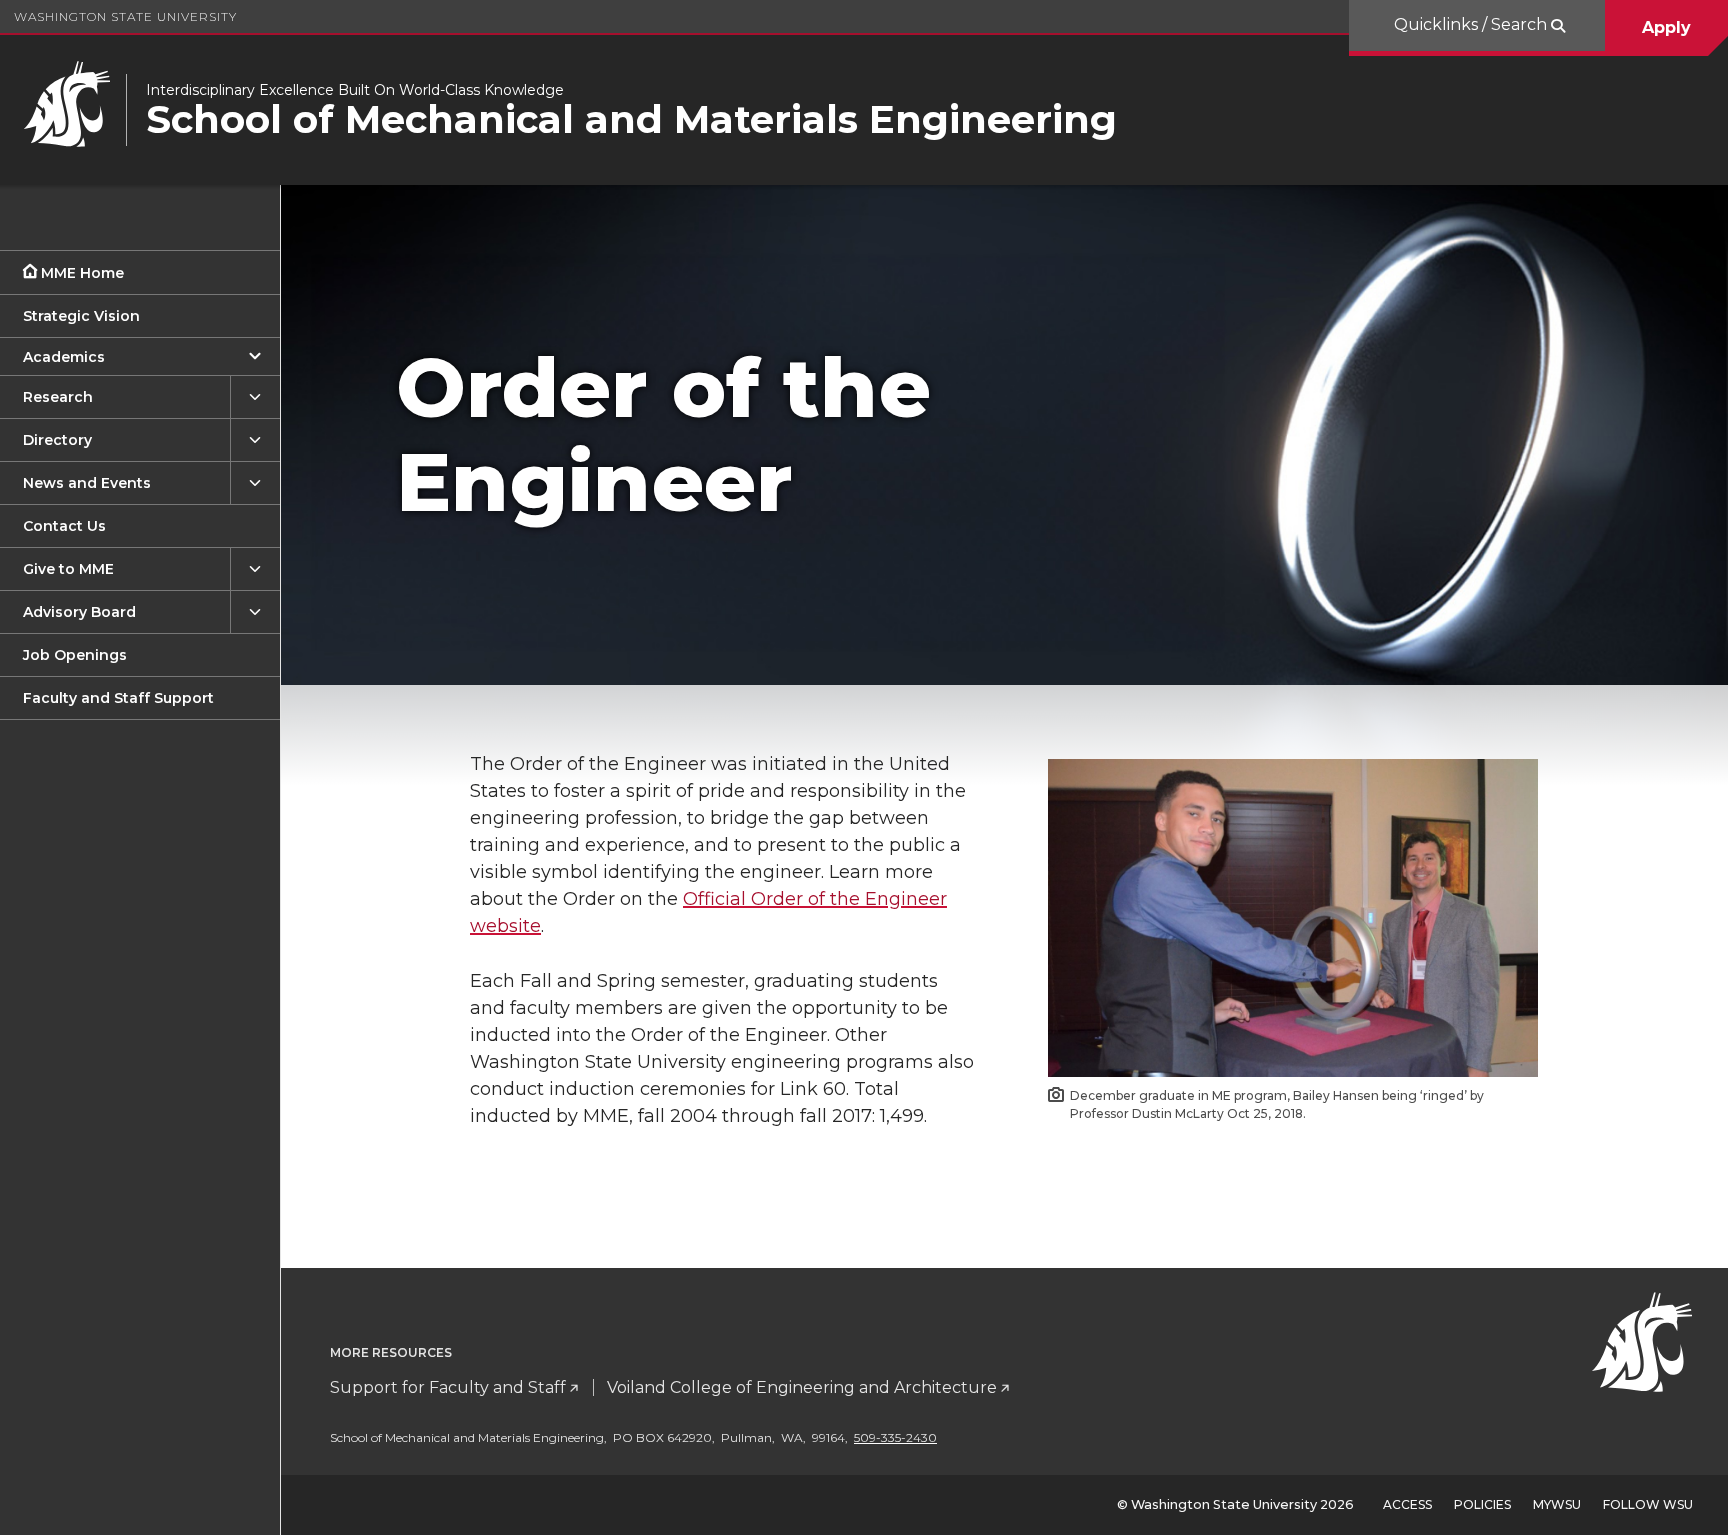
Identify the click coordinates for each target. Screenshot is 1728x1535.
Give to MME (68, 569)
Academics (64, 357)
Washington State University (125, 16)
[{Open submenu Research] (255, 397)
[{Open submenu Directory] (255, 440)
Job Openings (75, 655)
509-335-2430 (895, 1437)
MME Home (82, 273)
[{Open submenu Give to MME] (255, 569)
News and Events (87, 483)
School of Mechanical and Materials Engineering (631, 120)
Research (58, 397)
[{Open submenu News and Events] (255, 483)
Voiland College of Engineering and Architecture (802, 1387)
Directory (57, 440)
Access (1407, 1504)
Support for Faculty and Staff (448, 1387)
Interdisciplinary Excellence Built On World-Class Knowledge (355, 90)
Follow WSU (1648, 1504)
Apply (1666, 27)
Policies (1482, 1504)
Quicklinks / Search (1472, 24)
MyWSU (1557, 1504)
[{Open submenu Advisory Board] (255, 612)
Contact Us (64, 526)
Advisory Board (79, 612)
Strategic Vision (81, 316)
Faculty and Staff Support (118, 698)
